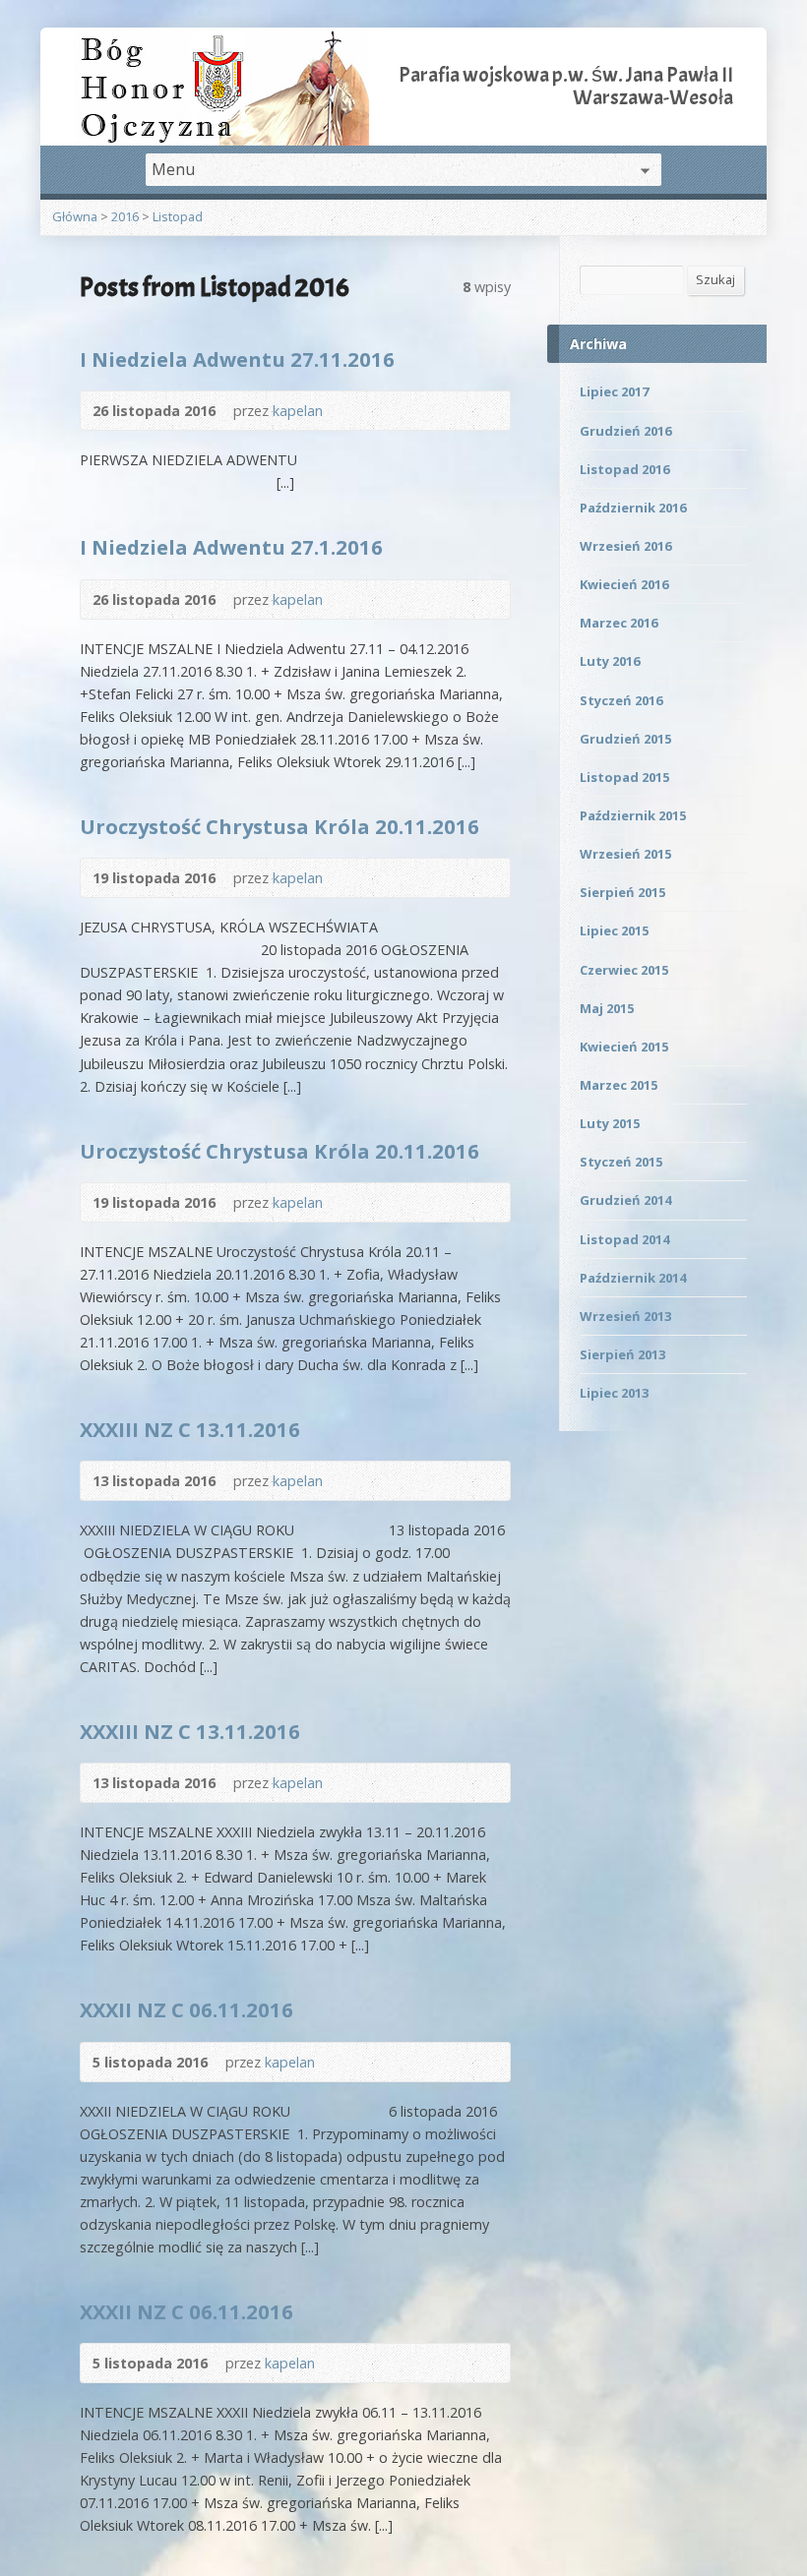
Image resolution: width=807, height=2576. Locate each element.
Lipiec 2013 (614, 1393)
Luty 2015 (610, 1123)
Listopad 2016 (624, 469)
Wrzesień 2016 (625, 546)
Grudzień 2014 (625, 1200)
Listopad (178, 216)
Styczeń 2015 (621, 1162)
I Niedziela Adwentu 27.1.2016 (231, 547)
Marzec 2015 (619, 1085)
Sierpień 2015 (622, 892)
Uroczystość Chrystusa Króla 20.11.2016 (279, 826)
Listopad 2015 (624, 777)
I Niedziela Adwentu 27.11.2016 (237, 359)
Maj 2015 (607, 1008)
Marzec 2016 (619, 623)
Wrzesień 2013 (625, 1316)
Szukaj (715, 279)
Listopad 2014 (624, 1239)
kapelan (298, 411)
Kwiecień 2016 (624, 584)
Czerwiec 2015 (624, 970)
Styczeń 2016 (621, 700)
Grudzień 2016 (625, 431)
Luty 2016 (610, 661)
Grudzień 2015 (625, 739)
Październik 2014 (633, 1278)
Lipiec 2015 (614, 930)
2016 (125, 216)
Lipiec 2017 (614, 391)
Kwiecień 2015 (624, 1047)
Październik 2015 (633, 815)
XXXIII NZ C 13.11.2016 (190, 1429)
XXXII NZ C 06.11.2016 (186, 2009)
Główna (75, 216)
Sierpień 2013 (622, 1354)
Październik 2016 (633, 508)
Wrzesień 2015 (625, 854)
